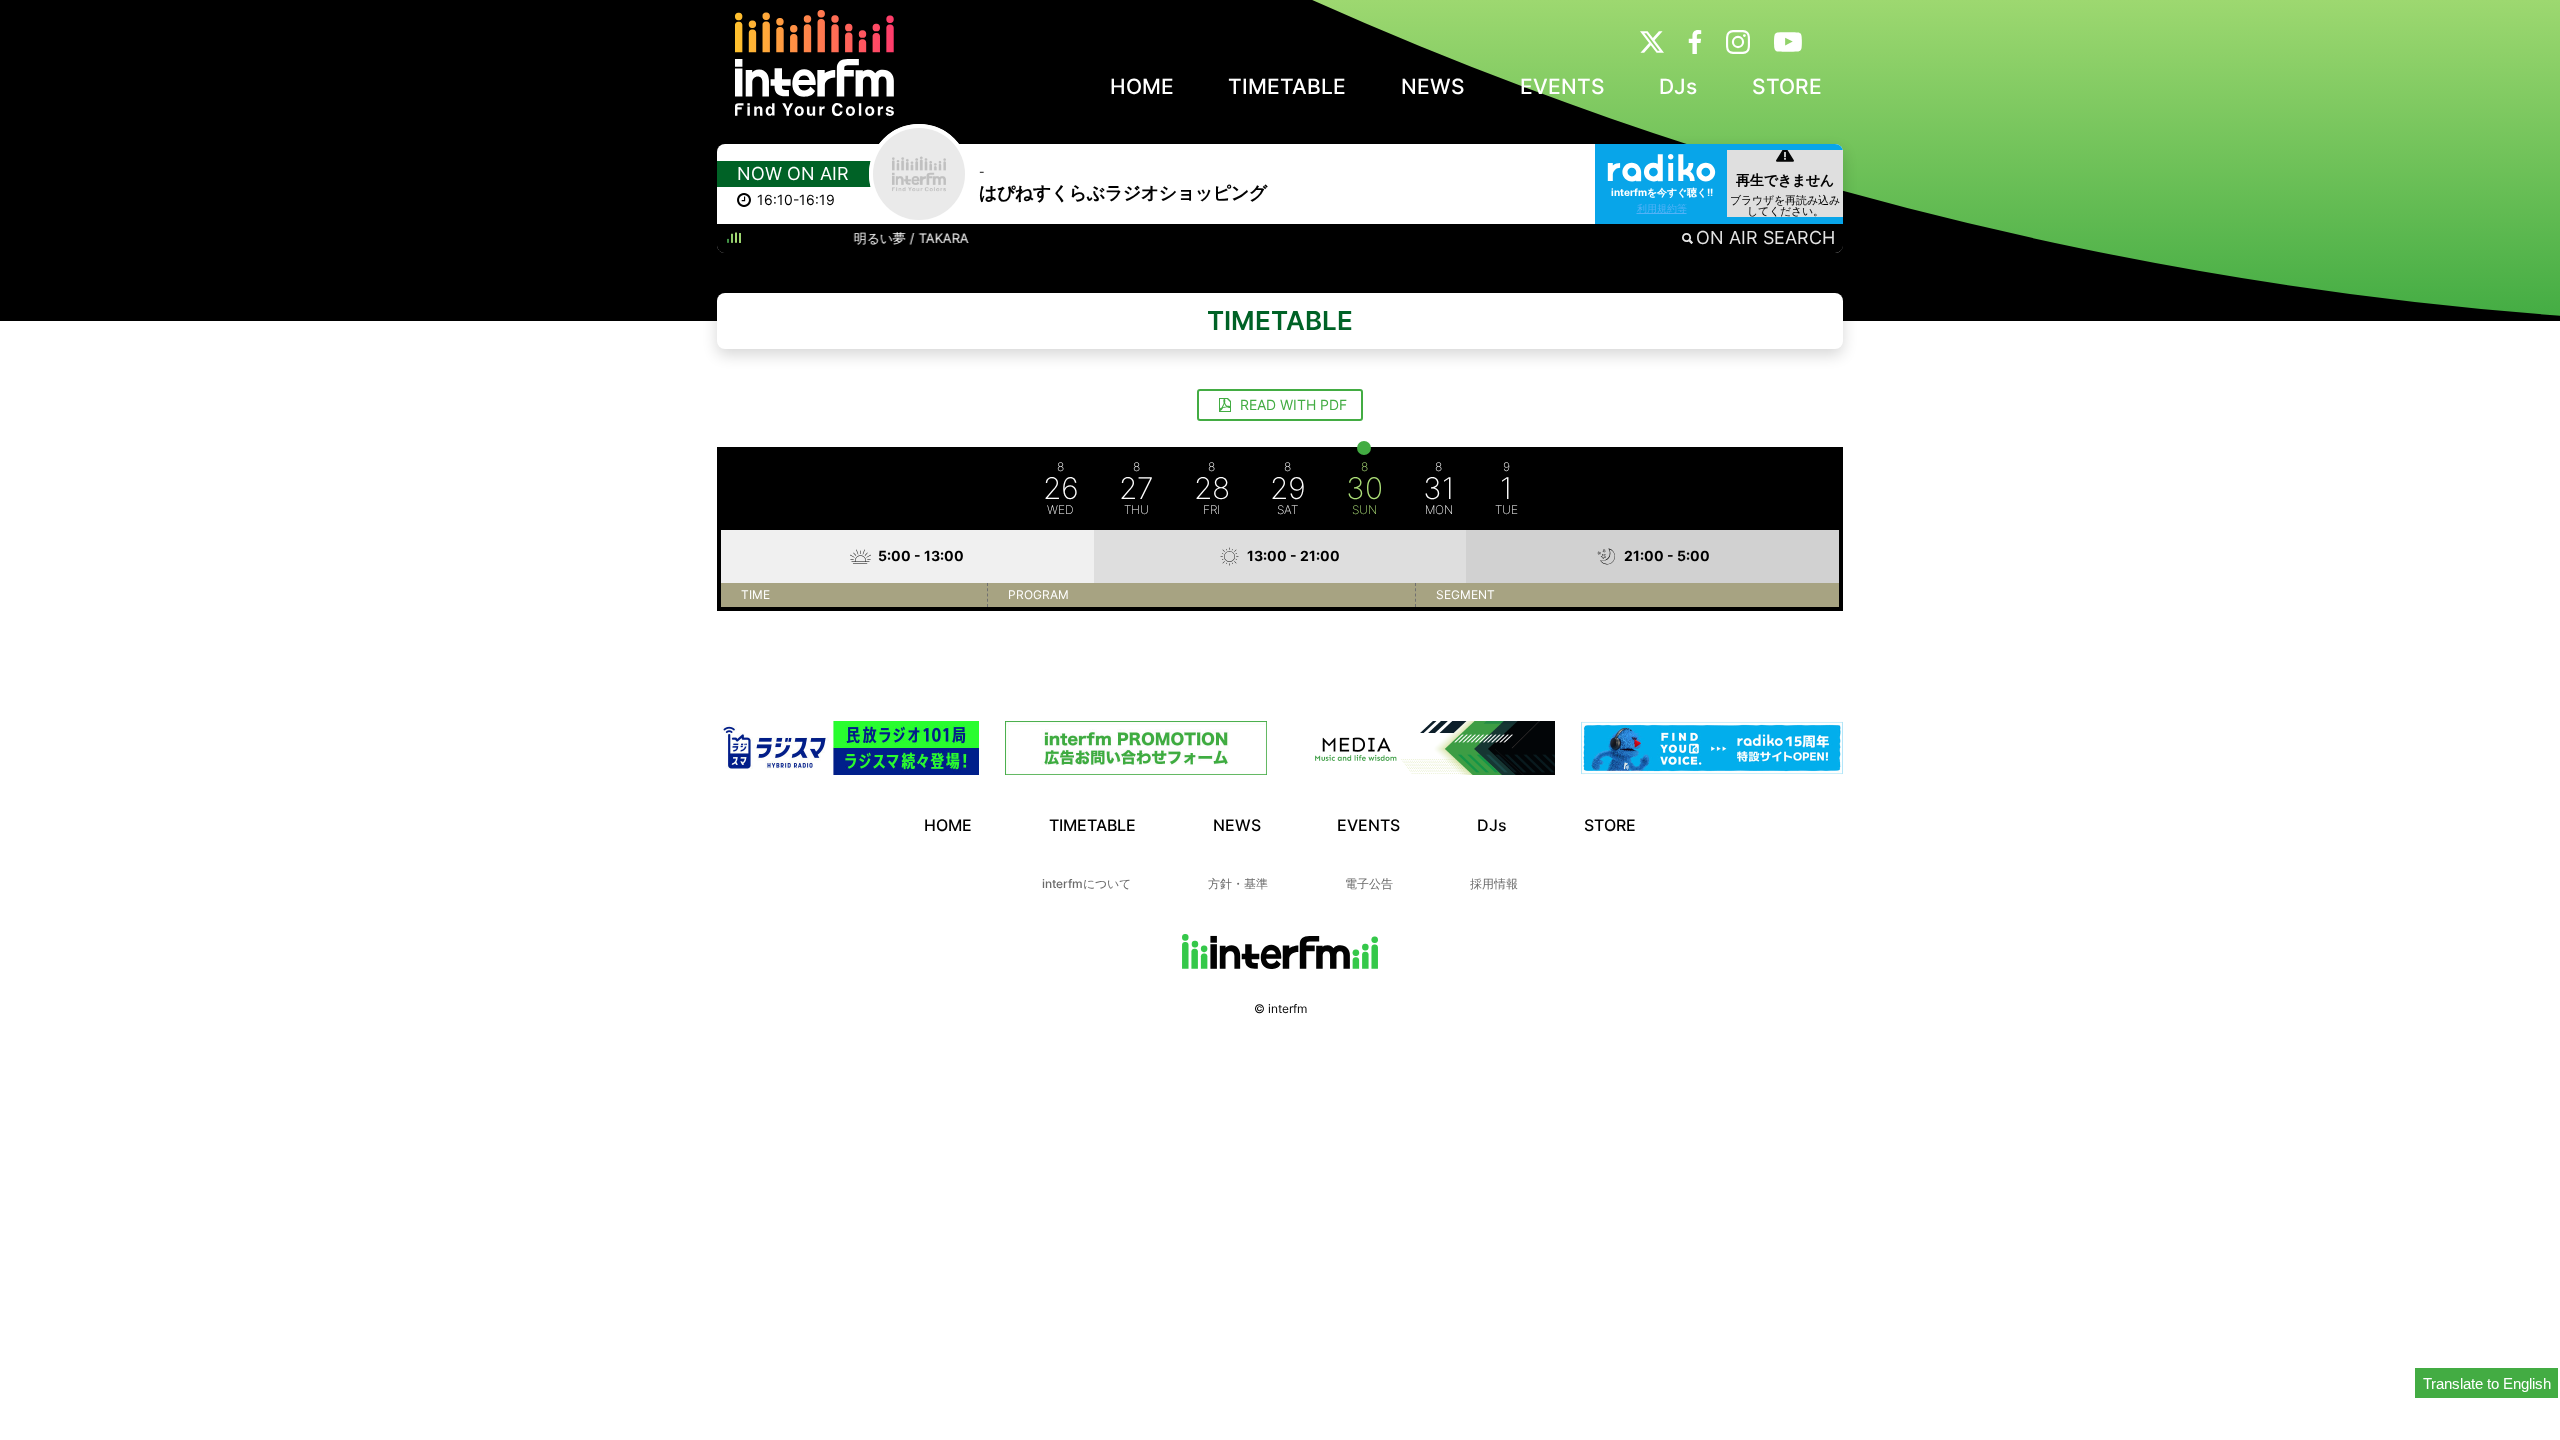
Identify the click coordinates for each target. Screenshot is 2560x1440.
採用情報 (1494, 883)
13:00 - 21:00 (1293, 555)
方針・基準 (1238, 883)
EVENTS (1562, 86)
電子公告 (1369, 883)
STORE (1787, 86)
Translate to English (2487, 1383)
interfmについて (1086, 883)
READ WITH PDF (1291, 404)
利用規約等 (1662, 208)
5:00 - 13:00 (921, 555)
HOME (1142, 86)
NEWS (1433, 86)
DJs (1678, 86)
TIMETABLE (1287, 86)
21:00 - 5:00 (1667, 555)
